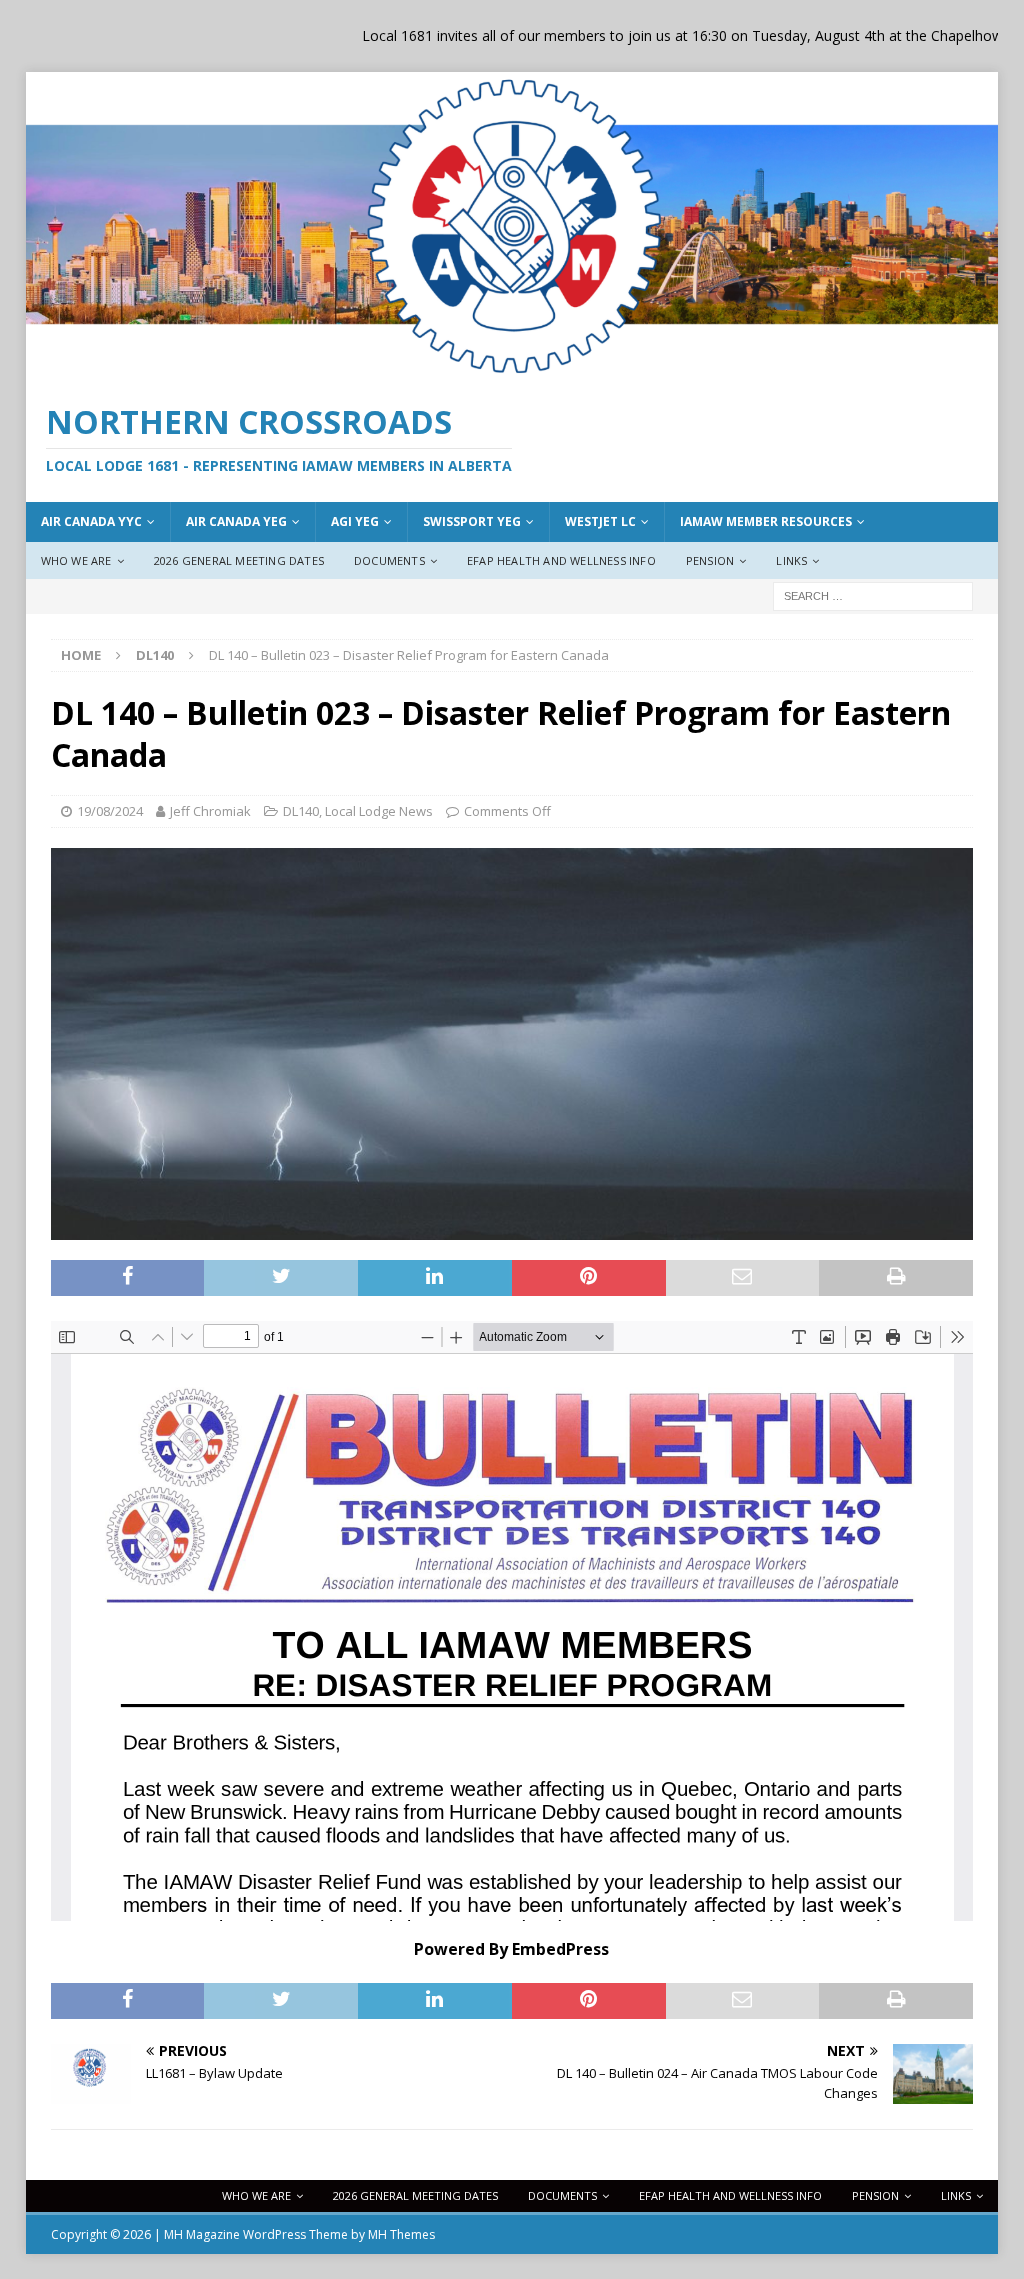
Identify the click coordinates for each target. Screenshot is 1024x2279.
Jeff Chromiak (210, 811)
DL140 (301, 811)
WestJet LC (600, 521)
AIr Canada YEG (236, 521)
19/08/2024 (110, 811)
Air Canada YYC (91, 521)
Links (791, 560)
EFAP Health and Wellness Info (561, 560)
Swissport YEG (472, 521)
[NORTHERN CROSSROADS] (512, 369)
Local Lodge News (379, 811)
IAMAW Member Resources (766, 521)
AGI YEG (355, 521)
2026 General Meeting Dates (239, 560)
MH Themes (401, 2234)
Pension (710, 560)
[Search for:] (873, 594)
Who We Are (76, 560)
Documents (389, 560)
